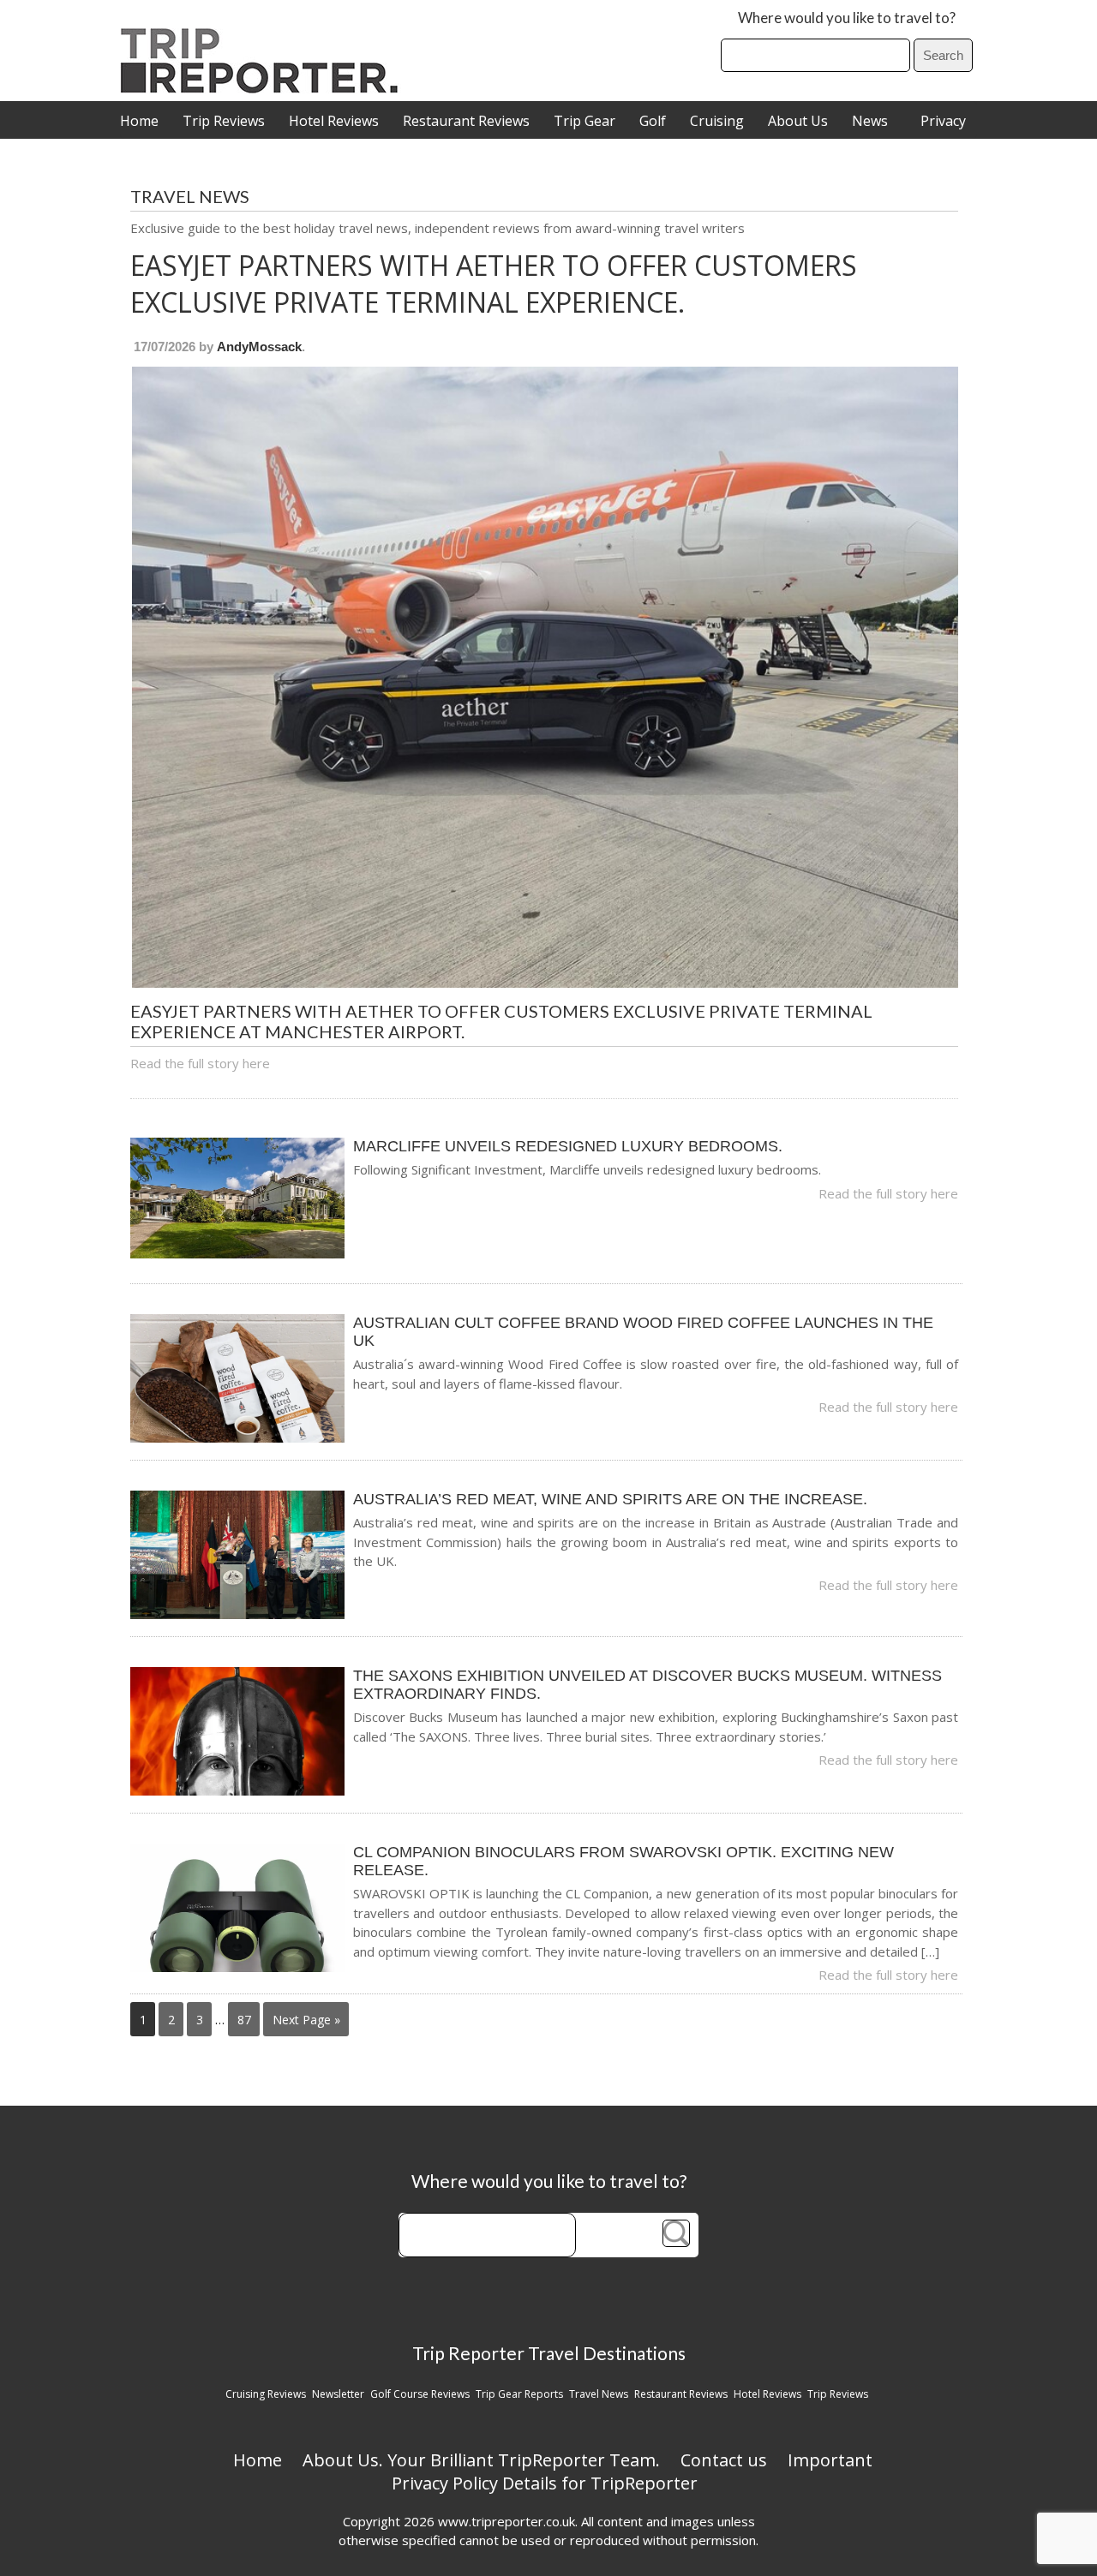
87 (244, 2020)
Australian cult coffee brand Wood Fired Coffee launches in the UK (643, 1332)
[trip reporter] (265, 89)
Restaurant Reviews (466, 121)
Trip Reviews (224, 121)
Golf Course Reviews (420, 2394)
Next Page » (306, 2020)
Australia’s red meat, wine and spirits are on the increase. (610, 1499)
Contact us (724, 2460)
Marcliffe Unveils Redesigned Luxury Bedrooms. (568, 1146)
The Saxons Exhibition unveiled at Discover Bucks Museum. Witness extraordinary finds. (647, 1685)
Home (139, 121)
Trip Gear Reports (519, 2394)
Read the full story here (200, 1063)
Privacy (943, 121)
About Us (798, 121)
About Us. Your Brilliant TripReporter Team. (481, 2460)
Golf (653, 121)
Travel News (599, 2394)
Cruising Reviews (266, 2394)
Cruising (717, 121)
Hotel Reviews (334, 121)
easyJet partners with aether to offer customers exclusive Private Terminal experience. (494, 284)
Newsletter (338, 2394)
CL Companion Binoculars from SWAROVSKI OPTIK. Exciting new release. (623, 1861)
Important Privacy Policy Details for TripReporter (632, 2471)
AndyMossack (259, 347)
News (870, 121)
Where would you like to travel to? (847, 18)
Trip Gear (584, 121)
